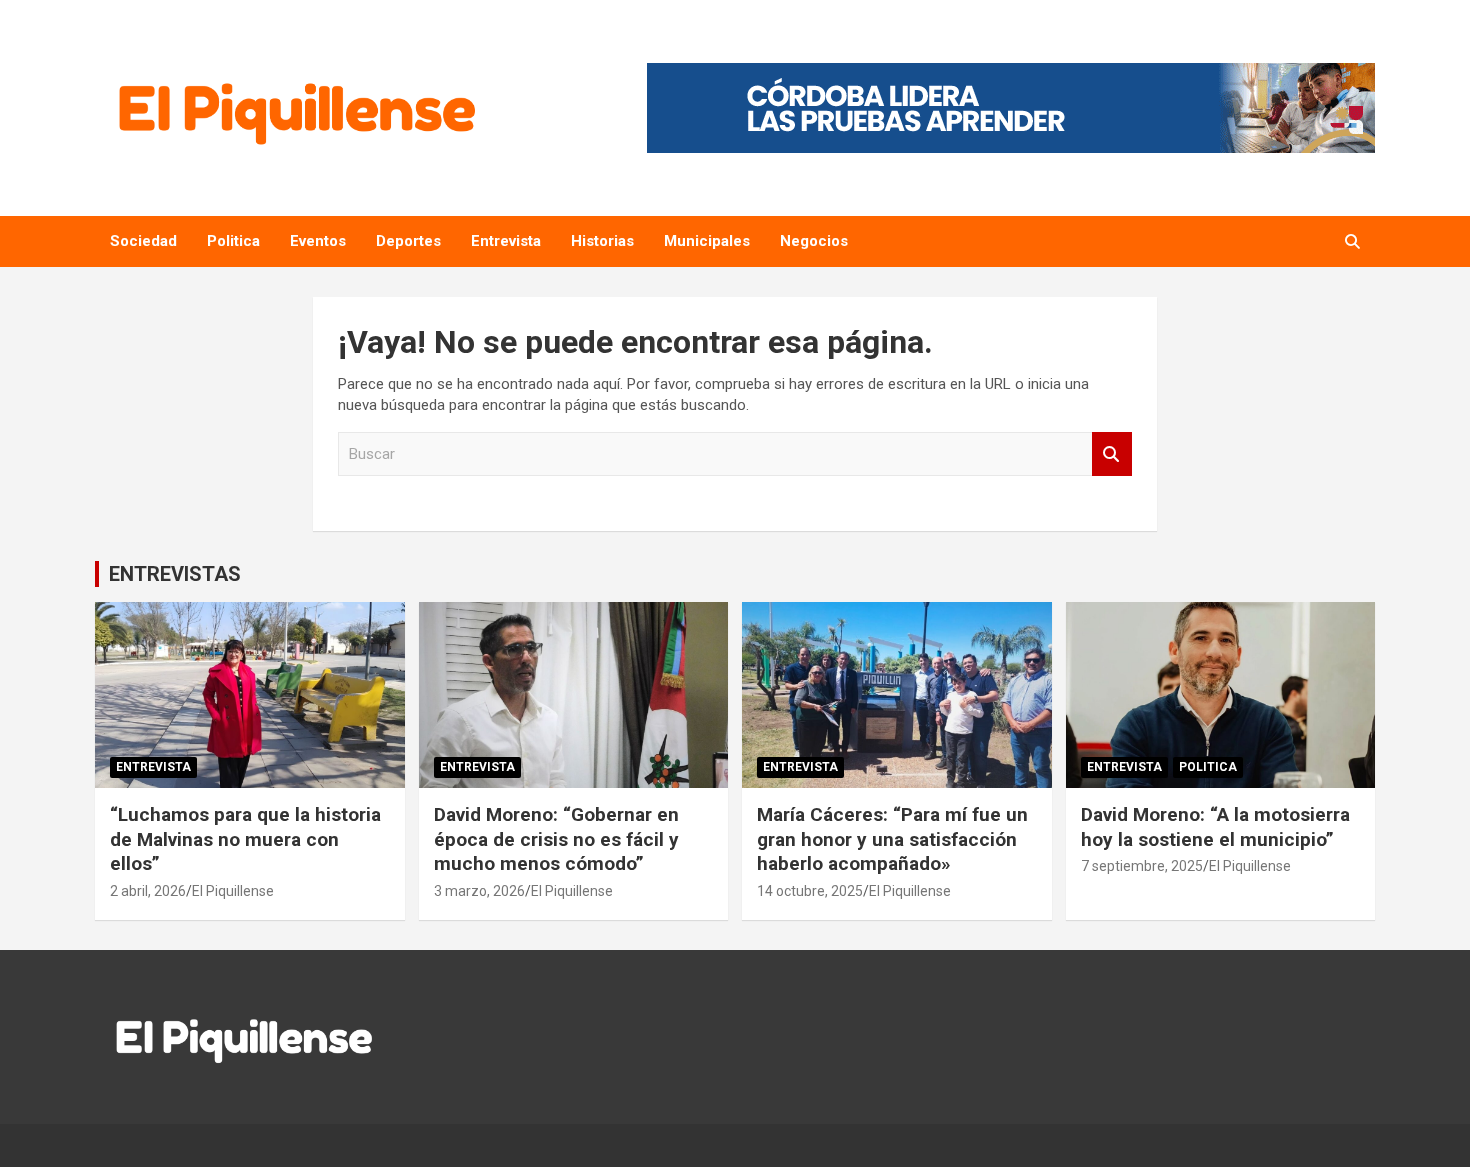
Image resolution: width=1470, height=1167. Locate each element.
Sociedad (143, 241)
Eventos (318, 241)
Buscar (1112, 454)
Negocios (814, 241)
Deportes (408, 241)
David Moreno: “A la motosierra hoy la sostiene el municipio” (1215, 827)
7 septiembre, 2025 (1142, 866)
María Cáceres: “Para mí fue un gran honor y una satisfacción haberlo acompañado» (892, 839)
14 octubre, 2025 (810, 891)
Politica (233, 241)
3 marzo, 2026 (479, 891)
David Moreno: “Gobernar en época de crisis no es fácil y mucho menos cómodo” (556, 839)
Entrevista (506, 241)
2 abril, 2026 (148, 891)
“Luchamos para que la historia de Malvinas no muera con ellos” (245, 839)
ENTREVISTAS (175, 574)
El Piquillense (233, 891)
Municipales (707, 241)
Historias (602, 241)
